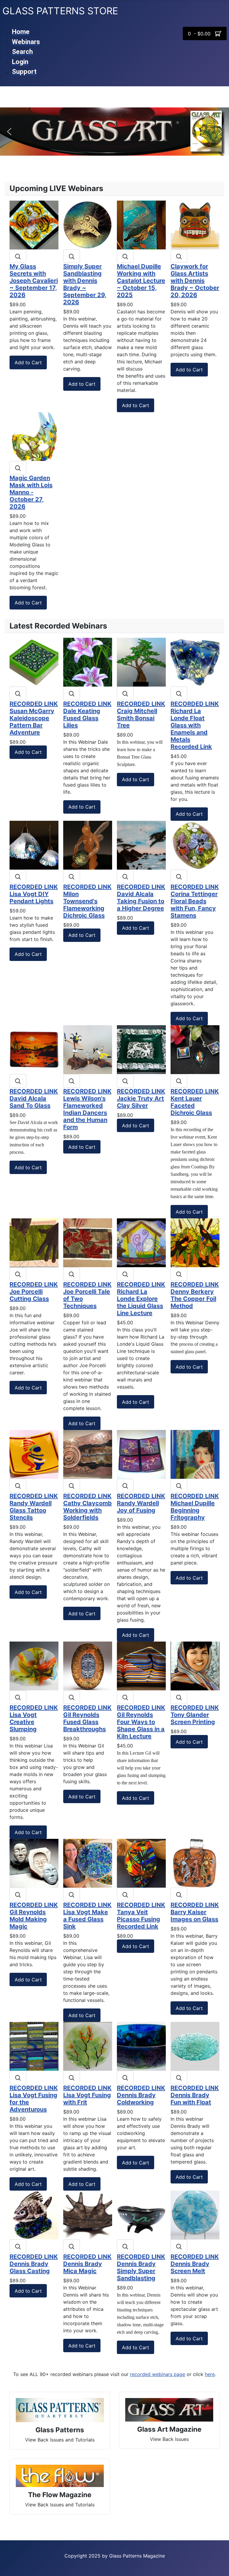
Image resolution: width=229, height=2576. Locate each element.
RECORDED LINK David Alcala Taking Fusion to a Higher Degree (141, 898)
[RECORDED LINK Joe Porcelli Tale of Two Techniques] (88, 1242)
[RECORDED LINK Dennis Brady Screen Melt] (195, 2215)
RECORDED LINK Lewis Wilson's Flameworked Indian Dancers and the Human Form (87, 1109)
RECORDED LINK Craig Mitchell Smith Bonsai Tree (141, 715)
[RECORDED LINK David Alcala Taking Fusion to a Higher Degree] (141, 845)
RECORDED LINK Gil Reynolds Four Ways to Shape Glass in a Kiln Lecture (141, 1722)
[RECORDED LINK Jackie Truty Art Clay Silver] (141, 1049)
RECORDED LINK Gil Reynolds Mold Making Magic (34, 1916)
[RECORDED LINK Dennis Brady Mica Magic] (88, 2215)
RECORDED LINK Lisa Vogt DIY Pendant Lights (34, 894)
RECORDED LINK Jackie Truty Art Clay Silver (141, 1098)
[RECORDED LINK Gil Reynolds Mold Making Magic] (34, 1863)
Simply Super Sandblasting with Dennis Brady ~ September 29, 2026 (85, 284)
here (210, 2374)
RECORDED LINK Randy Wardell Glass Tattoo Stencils (34, 1507)
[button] (9, 132)
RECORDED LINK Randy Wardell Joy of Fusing (141, 1503)
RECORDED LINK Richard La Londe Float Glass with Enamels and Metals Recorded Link (195, 725)
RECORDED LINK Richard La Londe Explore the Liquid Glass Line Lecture (141, 1299)
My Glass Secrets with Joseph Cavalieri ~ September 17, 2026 (34, 281)
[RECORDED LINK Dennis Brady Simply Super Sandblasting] (141, 2215)
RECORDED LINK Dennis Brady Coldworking (141, 2095)
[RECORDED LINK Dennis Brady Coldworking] (141, 2046)
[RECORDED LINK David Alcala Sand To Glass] (34, 1049)
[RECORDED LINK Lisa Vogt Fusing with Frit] (88, 2046)
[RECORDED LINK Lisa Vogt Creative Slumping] (34, 1665)
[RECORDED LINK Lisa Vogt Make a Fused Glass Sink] (88, 1863)
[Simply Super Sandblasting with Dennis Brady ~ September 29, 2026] (88, 224)
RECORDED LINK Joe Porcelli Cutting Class (34, 1292)
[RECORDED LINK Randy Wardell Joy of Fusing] (141, 1454)
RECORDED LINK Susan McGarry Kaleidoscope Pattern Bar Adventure (34, 718)
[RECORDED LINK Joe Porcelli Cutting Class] (34, 1242)
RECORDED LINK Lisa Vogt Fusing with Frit (87, 2095)
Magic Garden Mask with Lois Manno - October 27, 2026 (31, 492)
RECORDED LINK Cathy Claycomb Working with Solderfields (88, 1507)
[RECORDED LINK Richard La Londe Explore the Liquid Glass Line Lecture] (141, 1242)
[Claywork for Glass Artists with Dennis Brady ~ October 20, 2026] (195, 224)
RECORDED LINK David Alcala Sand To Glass (34, 1098)
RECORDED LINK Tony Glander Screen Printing (195, 1715)
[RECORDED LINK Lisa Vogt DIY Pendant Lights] (34, 845)
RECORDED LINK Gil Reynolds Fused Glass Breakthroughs (87, 1718)
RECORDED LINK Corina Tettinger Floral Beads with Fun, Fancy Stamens (195, 901)
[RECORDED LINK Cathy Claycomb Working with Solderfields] (88, 1454)
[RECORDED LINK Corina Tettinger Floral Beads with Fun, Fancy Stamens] (195, 845)
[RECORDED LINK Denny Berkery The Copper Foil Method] (195, 1242)
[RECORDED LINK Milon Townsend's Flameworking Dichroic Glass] (88, 845)
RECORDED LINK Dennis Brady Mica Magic (87, 2264)
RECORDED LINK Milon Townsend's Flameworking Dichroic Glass (87, 901)
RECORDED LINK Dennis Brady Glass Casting (34, 2264)
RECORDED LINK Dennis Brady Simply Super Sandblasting (141, 2267)
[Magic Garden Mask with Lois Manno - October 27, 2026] (34, 436)
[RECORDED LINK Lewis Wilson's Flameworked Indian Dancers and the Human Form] (88, 1049)
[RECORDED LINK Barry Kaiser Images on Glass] (195, 1863)
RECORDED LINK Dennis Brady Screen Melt (195, 2264)
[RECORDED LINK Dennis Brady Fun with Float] (195, 2046)
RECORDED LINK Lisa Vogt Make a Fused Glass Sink (87, 1916)
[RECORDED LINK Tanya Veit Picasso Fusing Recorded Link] (141, 1863)
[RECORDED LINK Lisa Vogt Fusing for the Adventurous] (34, 2046)
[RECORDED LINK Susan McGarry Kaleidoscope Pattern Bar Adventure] (34, 662)
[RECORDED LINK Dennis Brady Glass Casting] (34, 2215)
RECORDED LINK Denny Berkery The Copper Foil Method (195, 1295)
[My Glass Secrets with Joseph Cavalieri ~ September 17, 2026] (34, 224)
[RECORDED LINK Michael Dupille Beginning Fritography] (195, 1454)
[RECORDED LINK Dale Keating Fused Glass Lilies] (88, 662)
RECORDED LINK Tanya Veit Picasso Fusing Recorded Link (141, 1916)
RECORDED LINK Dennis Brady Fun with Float (195, 2095)
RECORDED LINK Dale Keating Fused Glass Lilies (87, 715)
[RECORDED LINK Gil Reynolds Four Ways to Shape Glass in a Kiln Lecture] (141, 1665)
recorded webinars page (158, 2374)
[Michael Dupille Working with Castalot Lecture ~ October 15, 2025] (141, 224)
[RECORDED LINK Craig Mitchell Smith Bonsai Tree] (141, 662)
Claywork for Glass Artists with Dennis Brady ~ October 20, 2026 (195, 281)
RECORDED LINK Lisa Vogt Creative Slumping (34, 1718)
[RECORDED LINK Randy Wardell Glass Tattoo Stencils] (34, 1454)
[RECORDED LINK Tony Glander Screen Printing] (195, 1665)
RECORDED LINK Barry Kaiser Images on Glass (195, 1912)
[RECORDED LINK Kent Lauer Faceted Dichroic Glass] (195, 1049)
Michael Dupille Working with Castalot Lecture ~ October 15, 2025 (141, 281)
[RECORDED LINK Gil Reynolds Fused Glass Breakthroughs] (88, 1665)
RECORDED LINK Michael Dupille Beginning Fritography (195, 1507)
